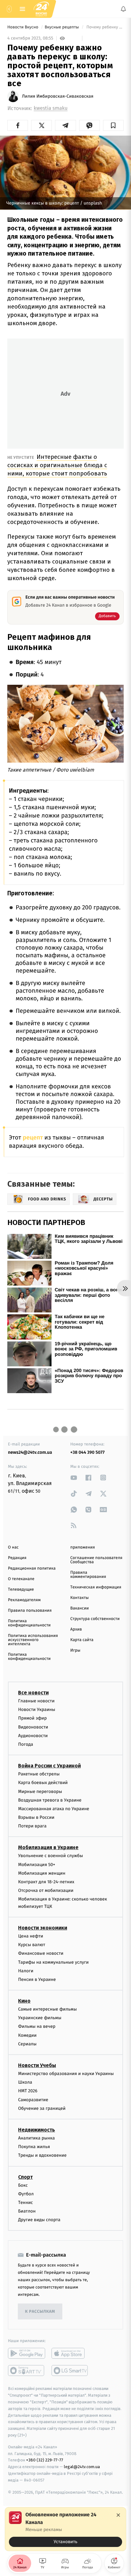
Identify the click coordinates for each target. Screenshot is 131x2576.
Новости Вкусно (23, 27)
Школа (25, 2082)
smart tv (27, 2371)
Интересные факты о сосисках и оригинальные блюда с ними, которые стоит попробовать (57, 465)
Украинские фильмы (40, 2018)
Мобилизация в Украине (48, 1847)
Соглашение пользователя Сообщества (96, 1560)
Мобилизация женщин (42, 1873)
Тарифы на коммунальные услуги (53, 1962)
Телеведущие (21, 1590)
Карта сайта (82, 1640)
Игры (75, 1650)
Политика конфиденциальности (29, 1623)
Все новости (33, 1693)
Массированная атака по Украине (54, 1809)
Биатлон (27, 2211)
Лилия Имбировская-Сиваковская (58, 96)
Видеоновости (33, 1727)
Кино (24, 2001)
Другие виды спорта (39, 2220)
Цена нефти (31, 1936)
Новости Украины (37, 1710)
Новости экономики (43, 1928)
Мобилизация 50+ (37, 1864)
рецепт (33, 1138)
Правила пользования (30, 1611)
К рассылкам (40, 2312)
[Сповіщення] (123, 9)
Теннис (26, 2203)
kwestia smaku (51, 108)
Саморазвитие (33, 2099)
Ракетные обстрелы (39, 1774)
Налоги (26, 1971)
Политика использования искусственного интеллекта (33, 1640)
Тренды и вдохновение (42, 2155)
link (74, 1478)
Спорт (25, 2177)
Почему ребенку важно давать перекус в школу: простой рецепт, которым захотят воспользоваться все (104, 27)
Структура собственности (95, 1619)
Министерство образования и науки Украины (66, 2074)
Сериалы (27, 2044)
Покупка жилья (34, 2147)
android (27, 2353)
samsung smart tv (70, 2371)
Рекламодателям (24, 1600)
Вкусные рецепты (62, 27)
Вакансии (79, 1608)
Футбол (26, 2194)
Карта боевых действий (43, 1783)
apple (70, 2353)
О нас (13, 1547)
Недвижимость (37, 2130)
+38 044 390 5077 (87, 1452)
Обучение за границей (42, 2108)
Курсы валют (32, 1945)
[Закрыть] (118, 2515)
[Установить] (65, 2529)
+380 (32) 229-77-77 (45, 2460)
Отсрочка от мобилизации (46, 1890)
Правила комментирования (88, 1575)
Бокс (23, 2185)
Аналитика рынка (37, 2138)
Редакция (17, 1558)
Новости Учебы (37, 2065)
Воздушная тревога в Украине (50, 1800)
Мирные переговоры (40, 1791)
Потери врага (32, 1826)
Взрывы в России (36, 1817)
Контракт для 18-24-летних (46, 1882)
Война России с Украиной (49, 1766)
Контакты (79, 1598)
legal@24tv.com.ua (82, 2467)
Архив (76, 1629)
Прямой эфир (32, 1718)
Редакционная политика (32, 1568)
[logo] (41, 9)
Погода (26, 1744)
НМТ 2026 (28, 2091)
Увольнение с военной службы (51, 1856)
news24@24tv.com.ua (30, 1452)
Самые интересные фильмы (47, 2009)
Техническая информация (96, 1587)
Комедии (27, 2035)
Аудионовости (33, 1735)
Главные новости (36, 1701)
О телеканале (21, 1579)
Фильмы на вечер (37, 2026)
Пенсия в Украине (37, 1979)
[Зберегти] (113, 125)
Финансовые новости (41, 1953)
